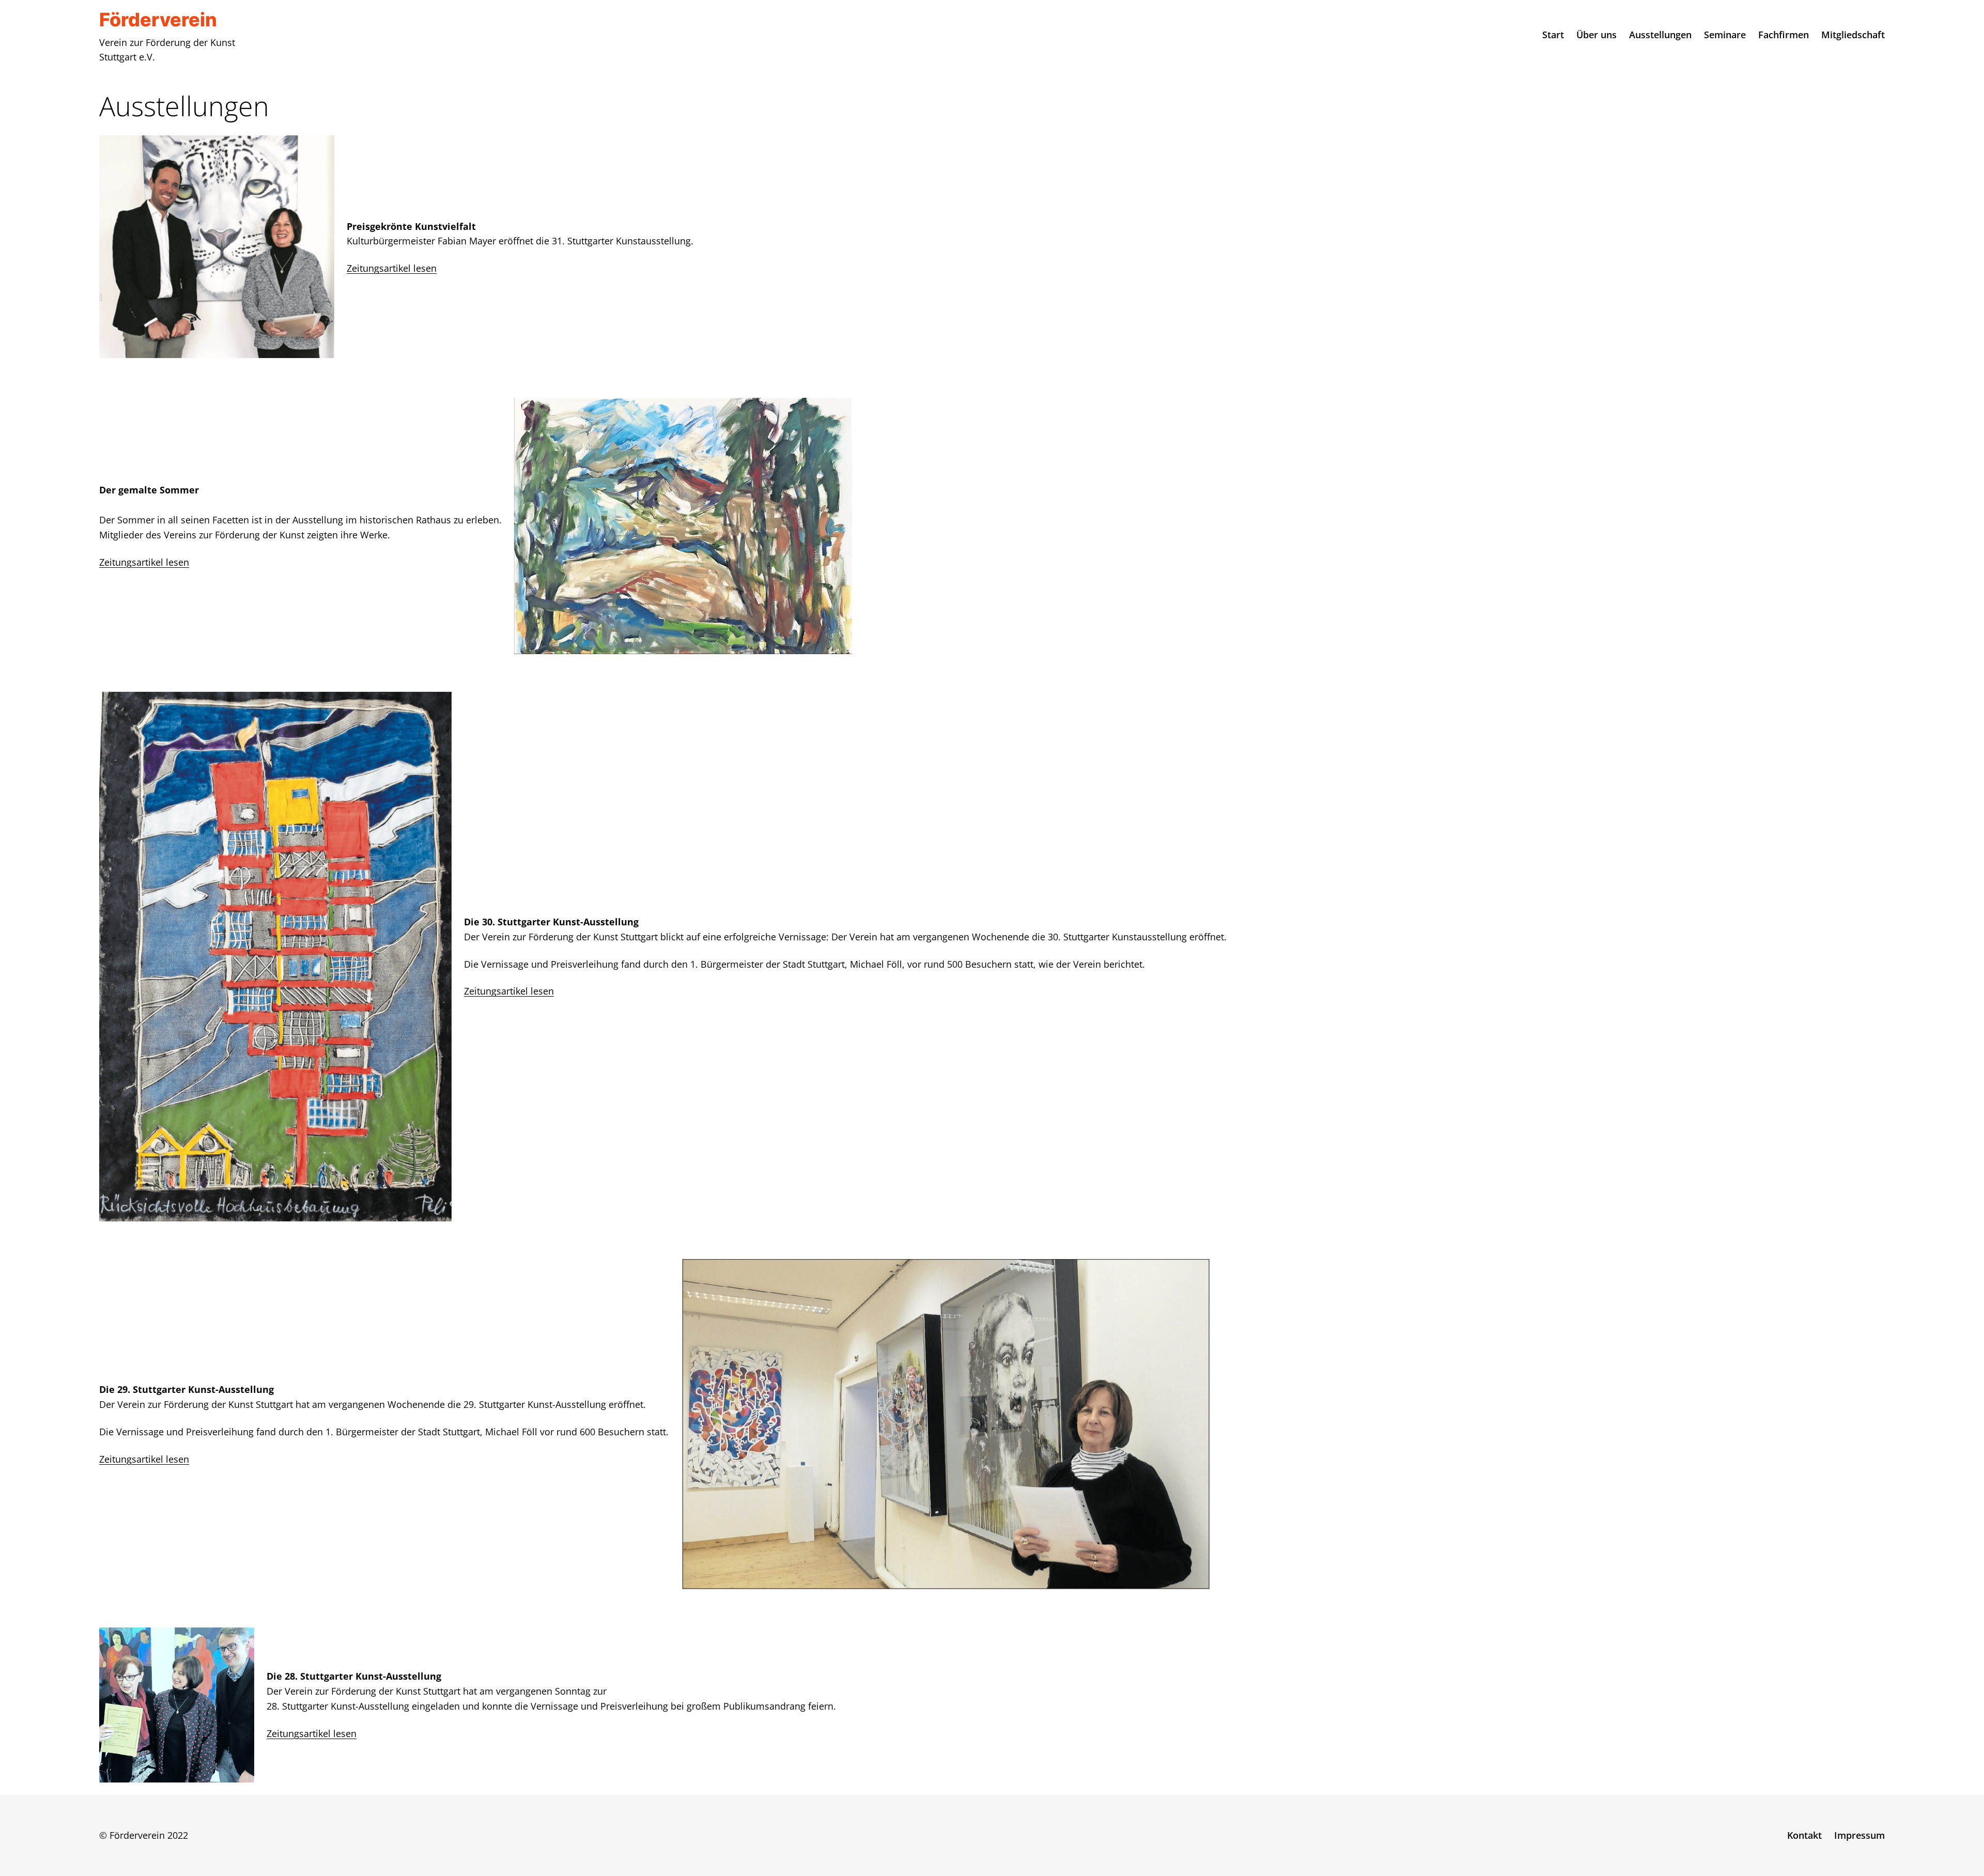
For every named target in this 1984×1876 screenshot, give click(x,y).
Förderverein (158, 20)
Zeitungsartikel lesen (392, 268)
